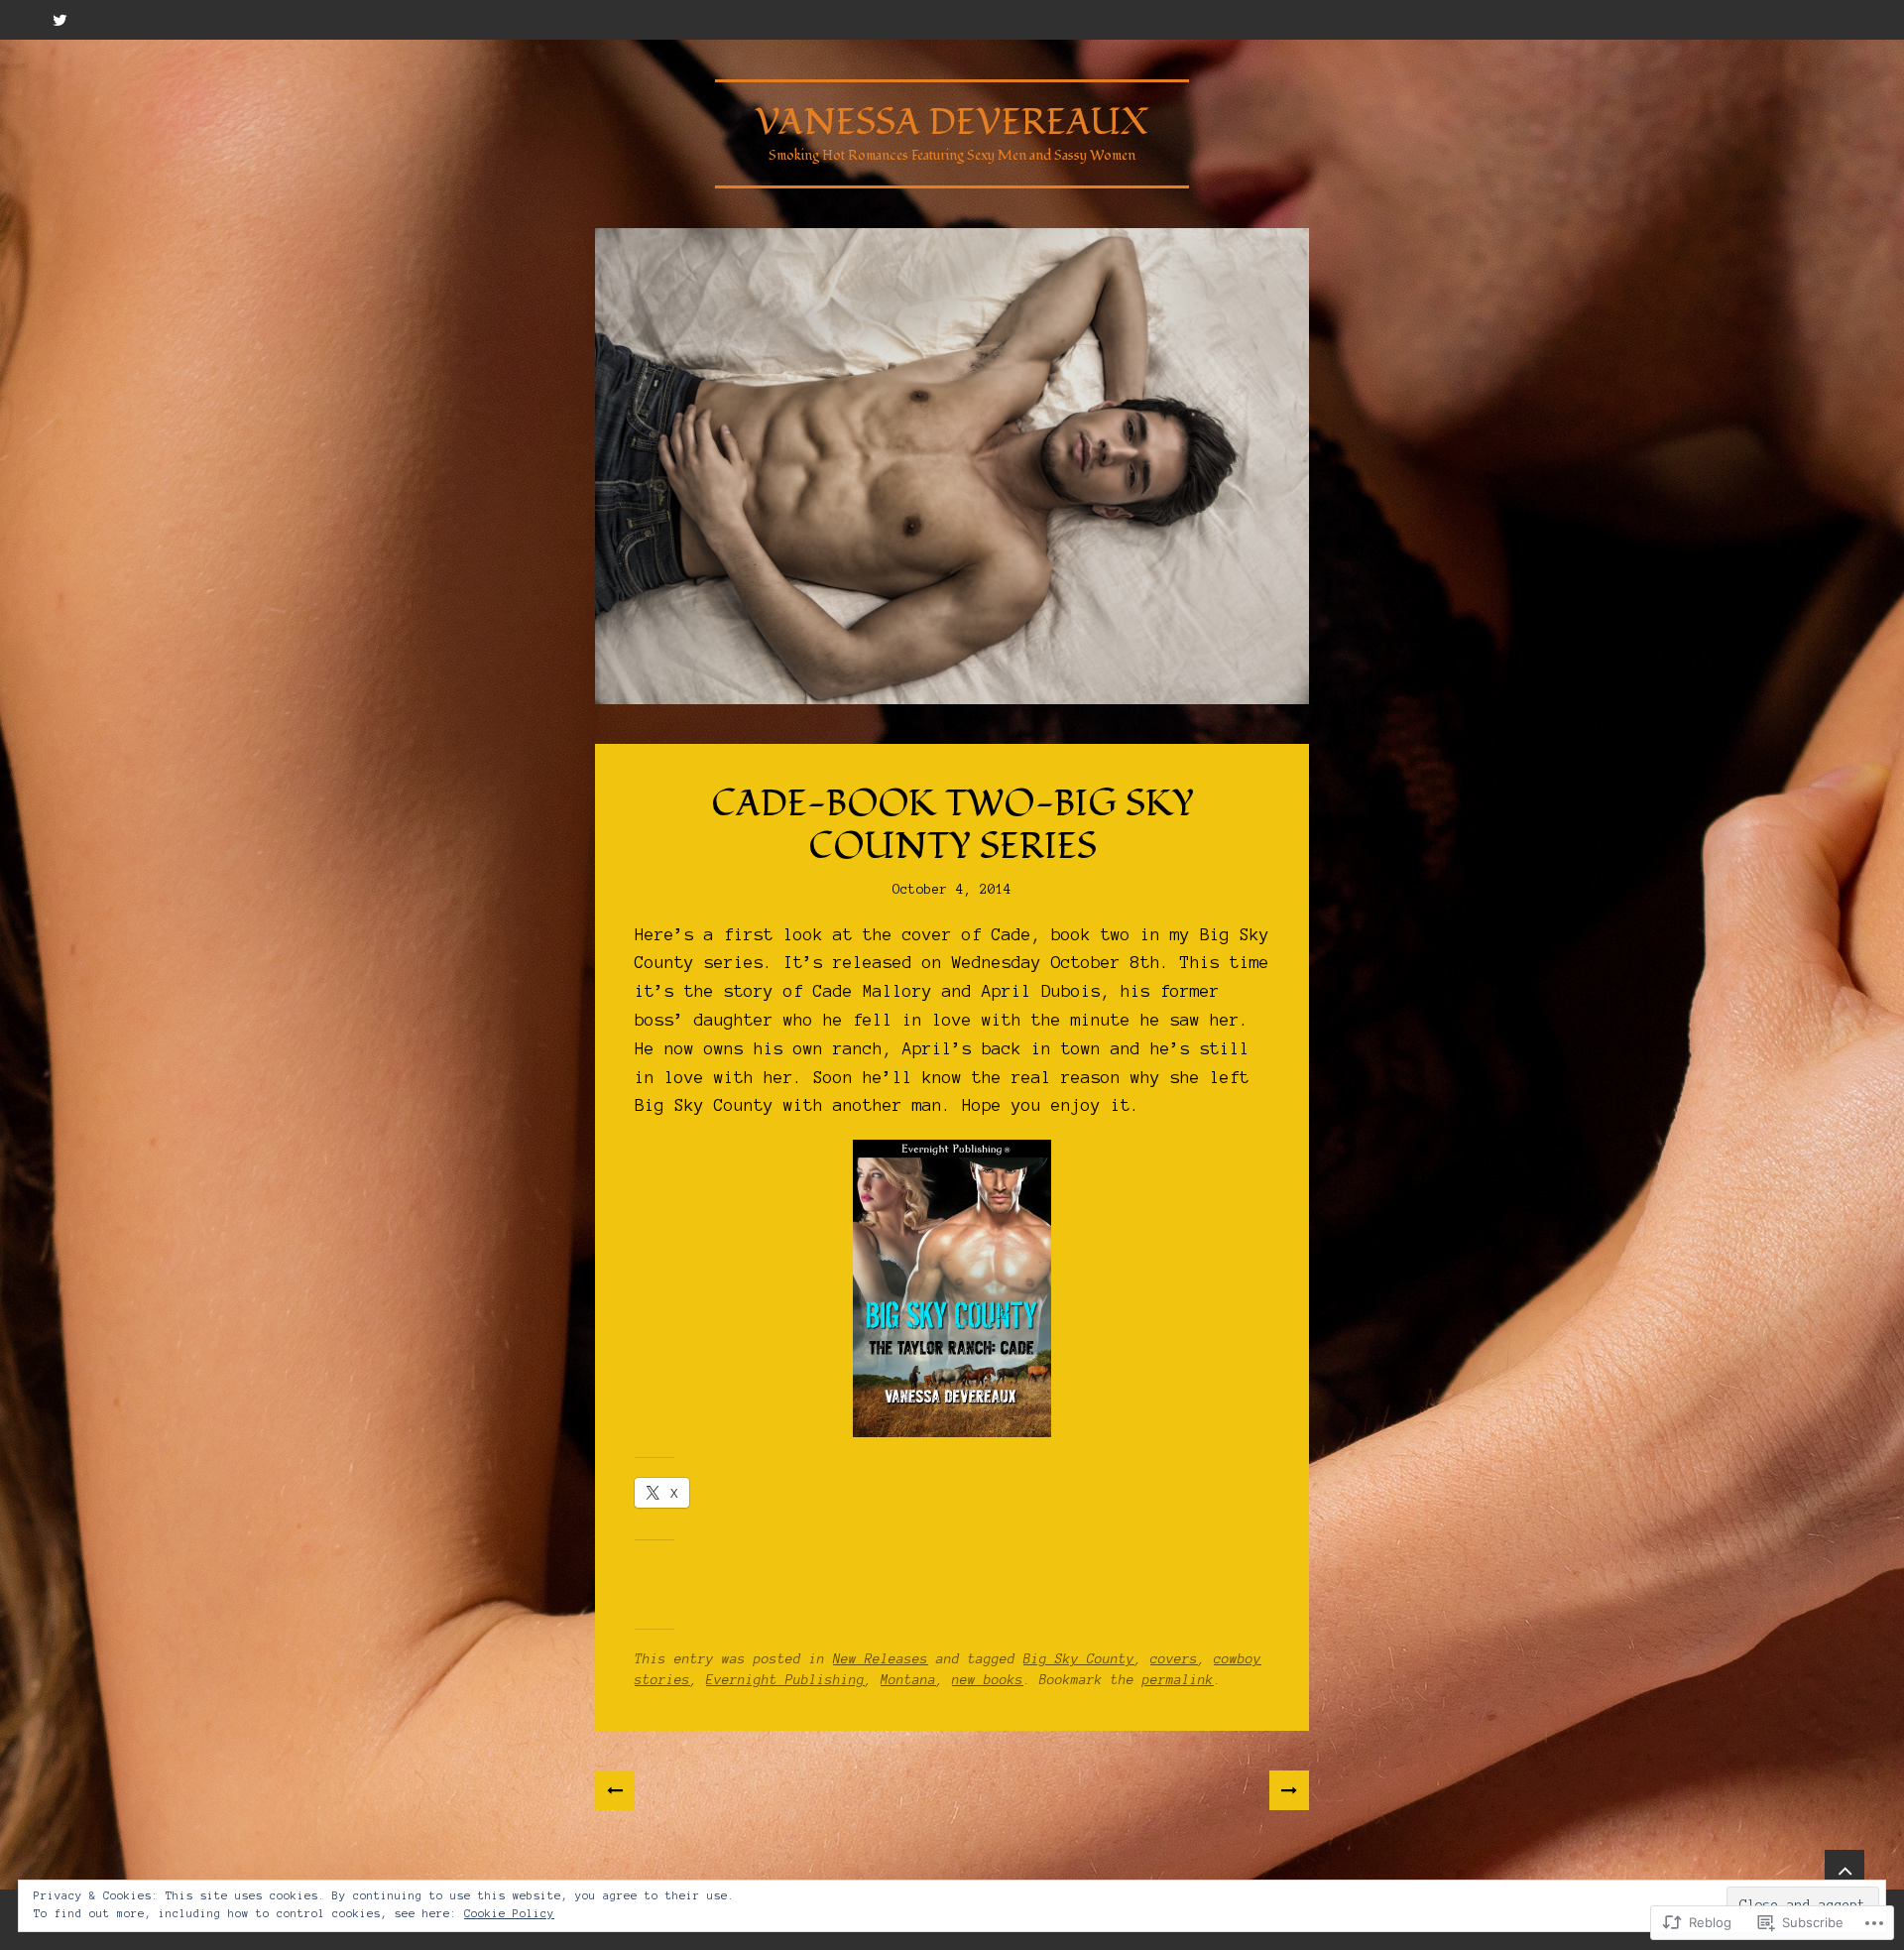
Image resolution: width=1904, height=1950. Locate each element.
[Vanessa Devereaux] (952, 466)
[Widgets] (1844, 1870)
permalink (1178, 1680)
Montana (908, 1680)
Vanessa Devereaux (952, 123)
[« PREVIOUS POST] (615, 1790)
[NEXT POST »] (1289, 1790)
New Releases (881, 1659)
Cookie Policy (509, 1913)
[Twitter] (59, 20)
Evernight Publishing (785, 1680)
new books (988, 1680)
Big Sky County (1079, 1659)
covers (1174, 1659)
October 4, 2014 (952, 890)
